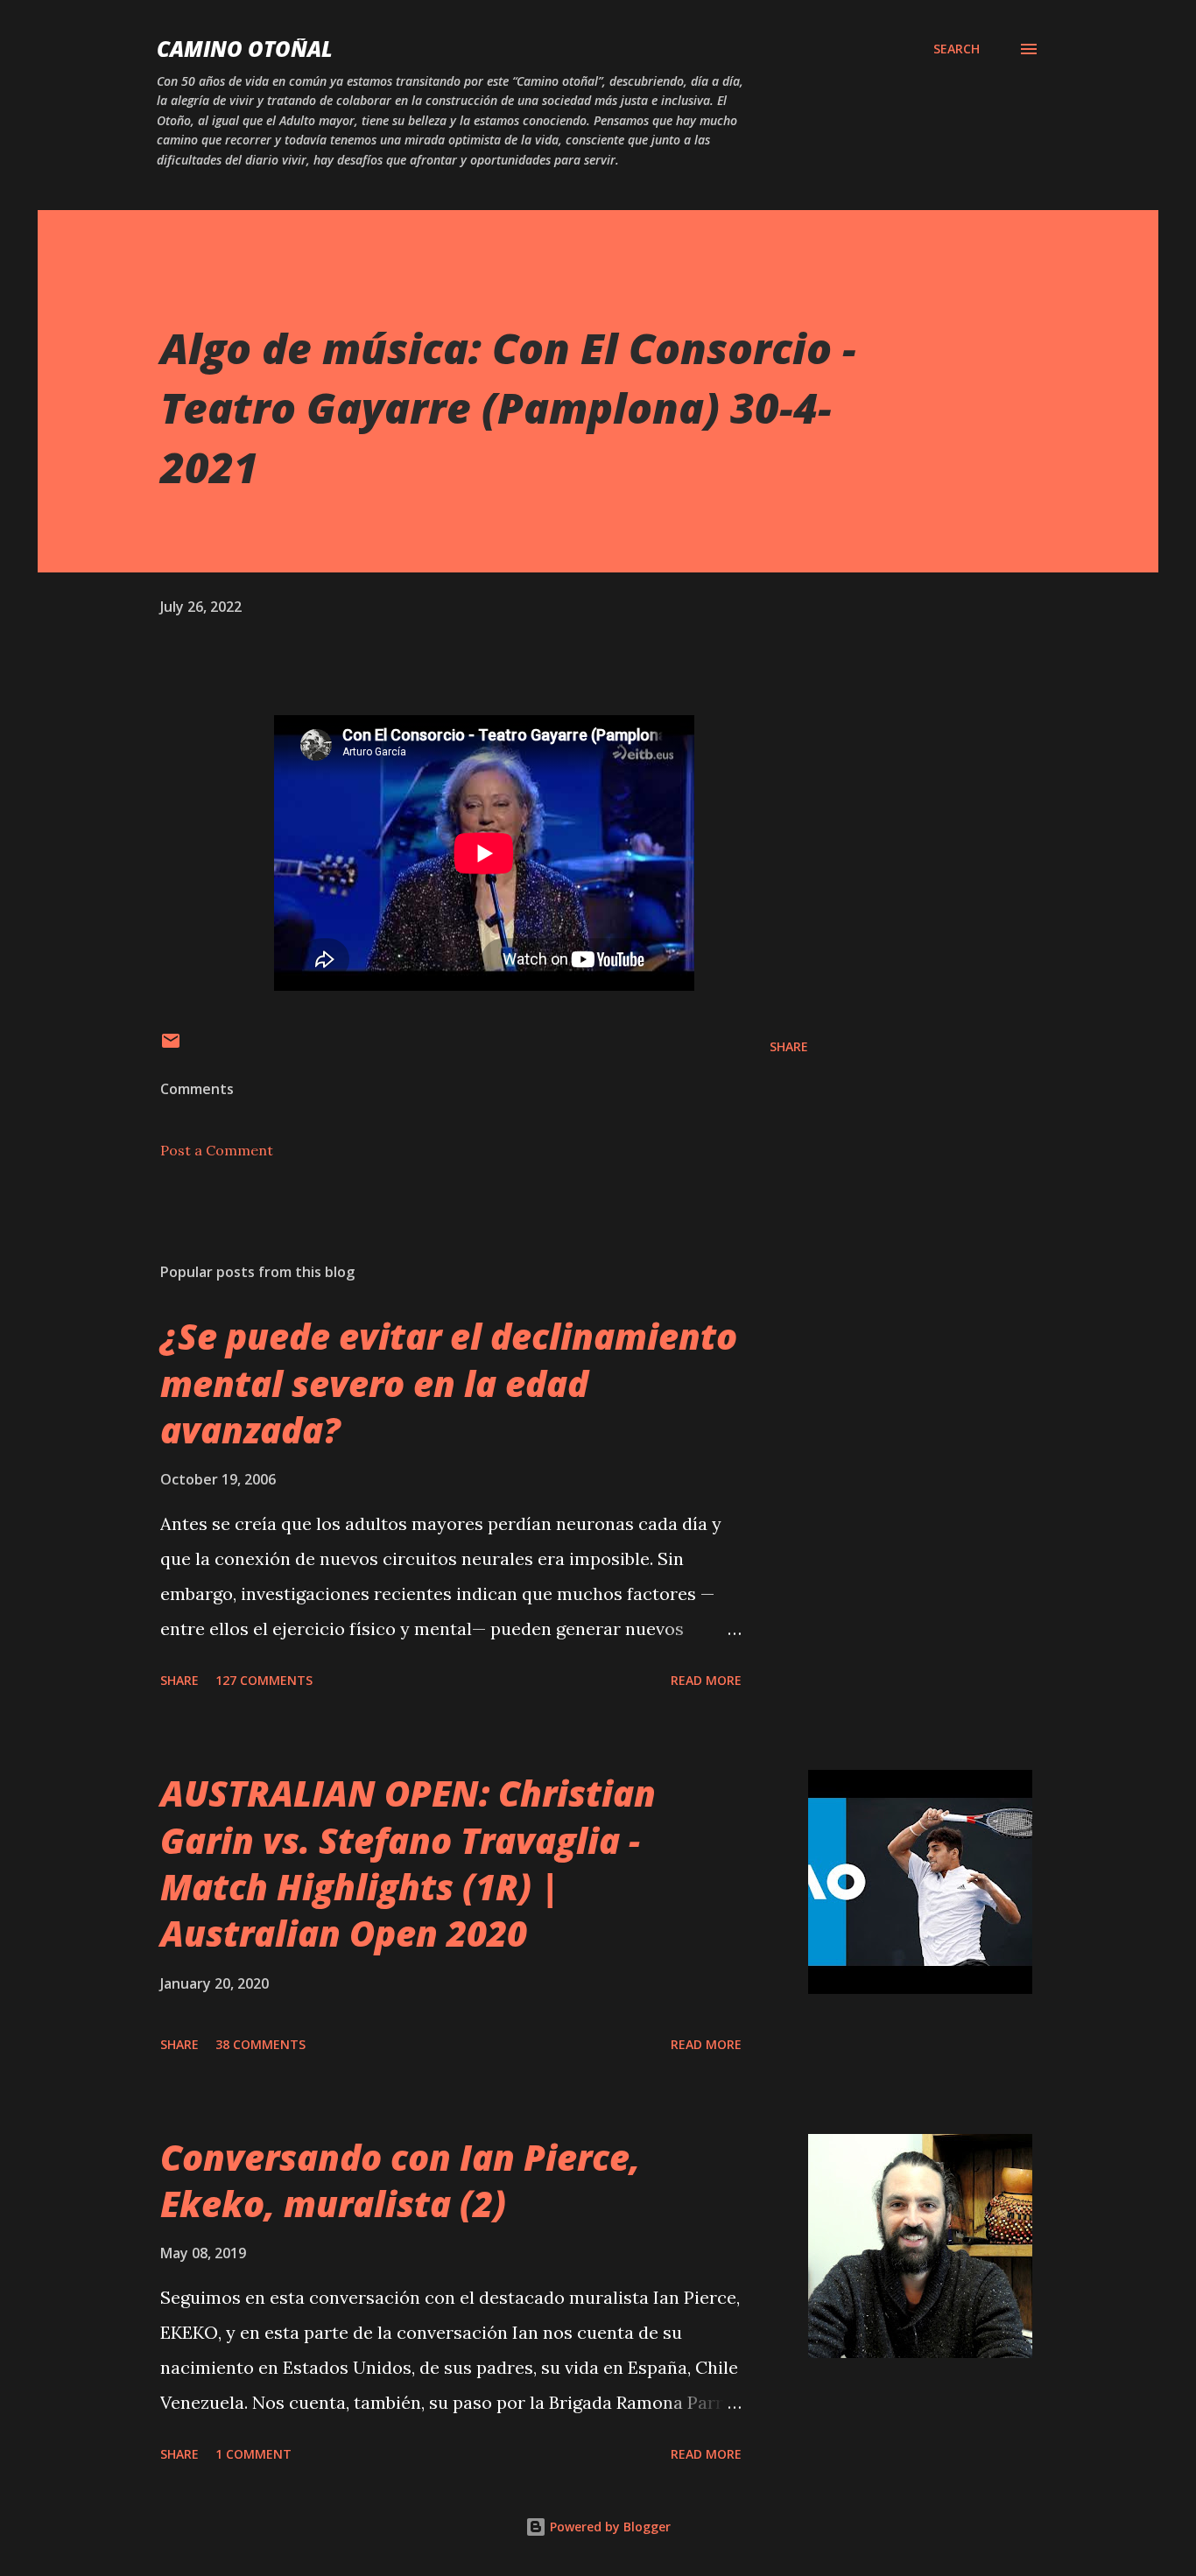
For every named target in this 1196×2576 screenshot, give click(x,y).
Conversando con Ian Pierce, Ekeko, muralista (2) (400, 2180)
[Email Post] (171, 1046)
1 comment (253, 2454)
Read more (706, 1680)
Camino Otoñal (245, 49)
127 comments (264, 1680)
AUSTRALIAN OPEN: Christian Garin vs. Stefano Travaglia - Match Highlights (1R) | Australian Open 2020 (408, 1863)
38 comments (260, 2044)
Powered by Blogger (609, 2527)
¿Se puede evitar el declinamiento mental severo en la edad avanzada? (449, 1383)
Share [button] (789, 1046)
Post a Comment (217, 1150)
